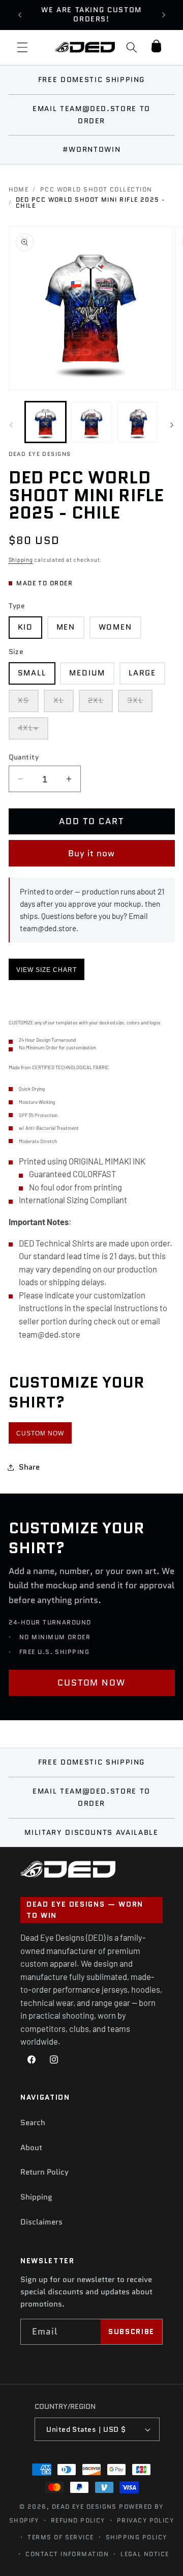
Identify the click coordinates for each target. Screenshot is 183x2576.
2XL (101, 703)
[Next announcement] (164, 15)
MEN (66, 627)
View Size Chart (47, 970)
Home (19, 189)
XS (28, 703)
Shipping (21, 560)
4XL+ (33, 731)
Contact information (67, 2554)
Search (33, 2123)
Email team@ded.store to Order (91, 115)
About (31, 2148)
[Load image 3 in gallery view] (138, 422)
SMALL (32, 673)
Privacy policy (145, 2520)
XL (64, 703)
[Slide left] (11, 425)
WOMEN (115, 627)
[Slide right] (172, 425)
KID (26, 627)
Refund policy (78, 2520)
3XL (140, 703)
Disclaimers (41, 2222)
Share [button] (29, 1467)
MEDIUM (87, 673)
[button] (22, 47)
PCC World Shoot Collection (96, 189)
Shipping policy (136, 2537)
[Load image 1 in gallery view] (46, 422)
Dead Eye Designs (84, 2506)
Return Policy (44, 2172)
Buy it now (92, 853)
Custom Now (40, 1433)
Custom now (92, 1683)
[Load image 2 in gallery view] (91, 422)
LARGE (142, 673)
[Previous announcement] (20, 15)
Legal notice (145, 2554)
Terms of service (60, 2537)
